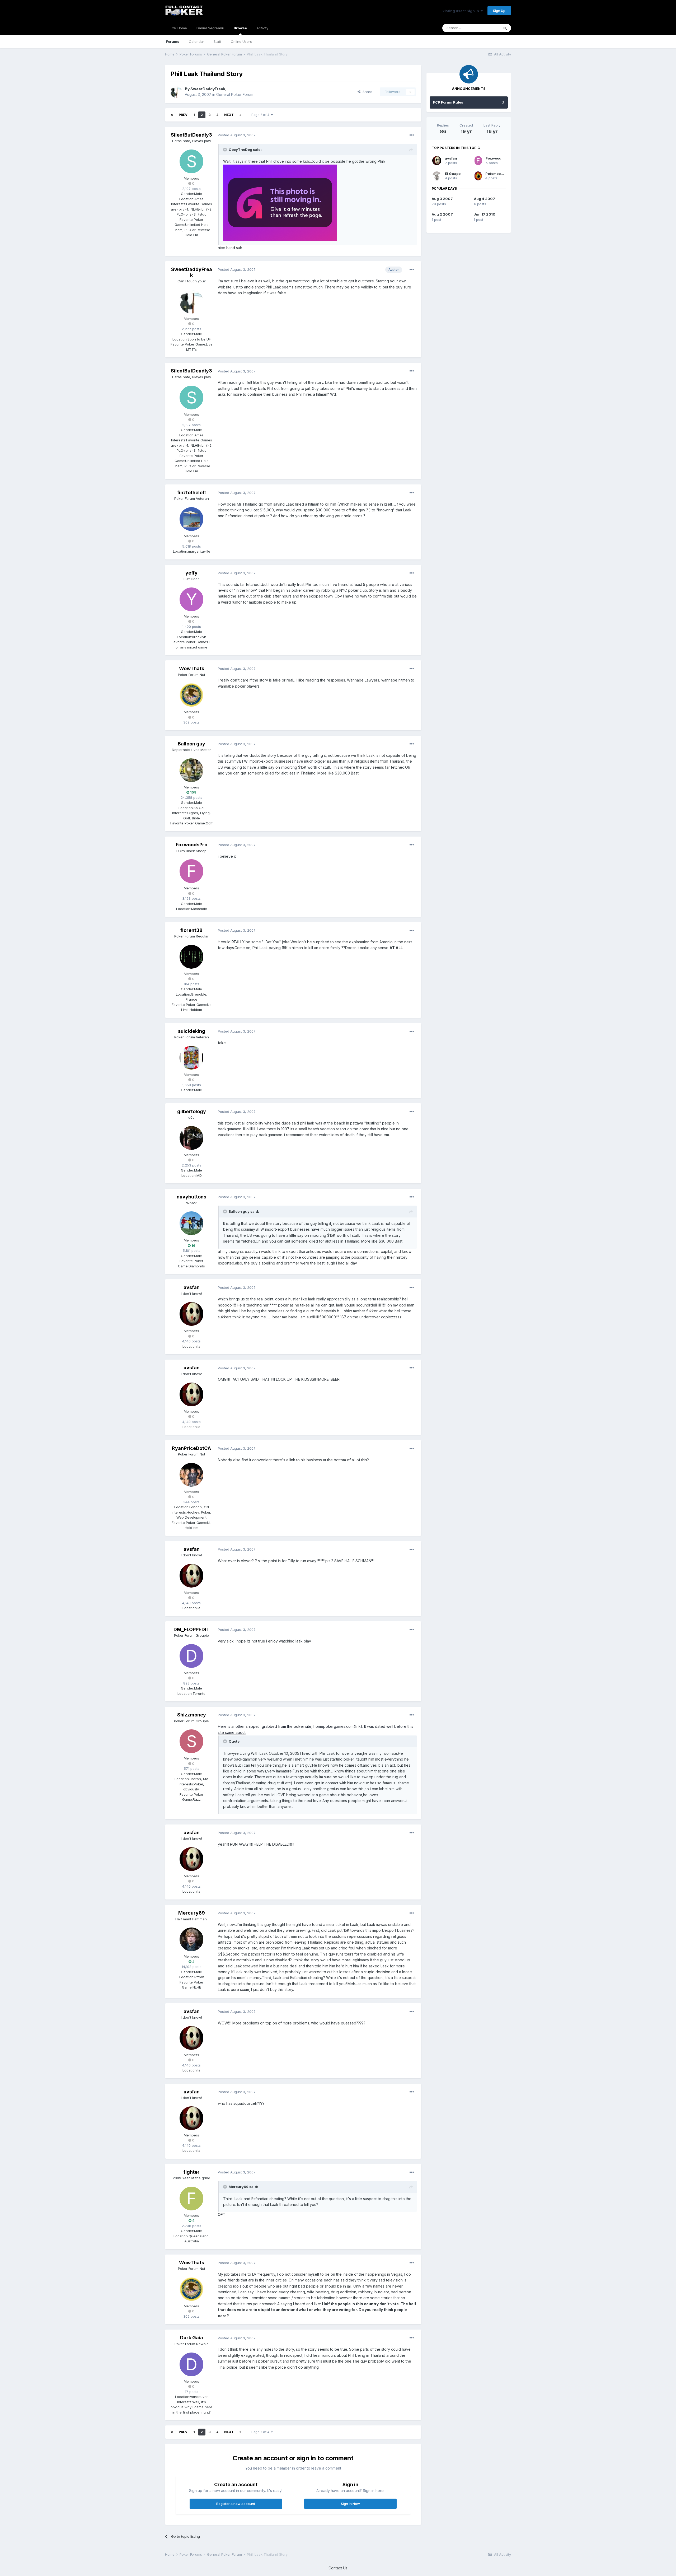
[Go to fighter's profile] (191, 2199)
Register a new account (236, 2504)
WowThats (192, 668)
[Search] (505, 28)
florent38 (191, 930)
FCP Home (178, 28)
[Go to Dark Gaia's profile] (191, 2364)
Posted (237, 135)
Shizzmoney (192, 1715)
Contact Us (338, 2568)
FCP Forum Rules (448, 102)
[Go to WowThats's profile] (191, 695)
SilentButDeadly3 (191, 135)
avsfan (192, 1287)
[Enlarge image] (280, 202)
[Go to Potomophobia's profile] (478, 176)
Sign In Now (350, 2504)
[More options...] (412, 135)
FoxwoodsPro (192, 845)
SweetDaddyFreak (208, 89)
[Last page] (241, 115)
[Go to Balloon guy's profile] (191, 770)
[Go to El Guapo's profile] (437, 176)
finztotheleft (192, 493)
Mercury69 (192, 1913)
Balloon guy (191, 744)
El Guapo (453, 174)
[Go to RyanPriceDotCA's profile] (191, 1475)
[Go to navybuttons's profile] (191, 1223)
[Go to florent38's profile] (191, 957)
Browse (240, 28)
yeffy (191, 573)
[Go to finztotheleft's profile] (191, 519)
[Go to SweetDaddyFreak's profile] (176, 92)
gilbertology (192, 1111)
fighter (192, 2172)
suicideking (192, 1031)
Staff (217, 41)
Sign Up (499, 11)
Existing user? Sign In (461, 11)
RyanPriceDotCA (191, 1448)
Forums (173, 41)
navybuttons (191, 1197)
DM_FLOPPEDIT (192, 1629)
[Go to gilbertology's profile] (191, 1138)
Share (366, 92)
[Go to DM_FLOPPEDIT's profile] (191, 1656)
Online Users (241, 41)
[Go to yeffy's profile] (191, 599)
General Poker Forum (235, 94)
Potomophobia (498, 174)
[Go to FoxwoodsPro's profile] (191, 871)
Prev (183, 115)
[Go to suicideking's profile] (191, 1058)
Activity (262, 28)
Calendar (196, 41)
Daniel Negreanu (210, 28)
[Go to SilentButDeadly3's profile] (191, 161)
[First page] (172, 115)
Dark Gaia (192, 2338)
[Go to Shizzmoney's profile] (191, 1741)
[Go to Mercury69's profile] (191, 1939)
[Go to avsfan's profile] (191, 1314)
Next (229, 115)
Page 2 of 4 (261, 115)
